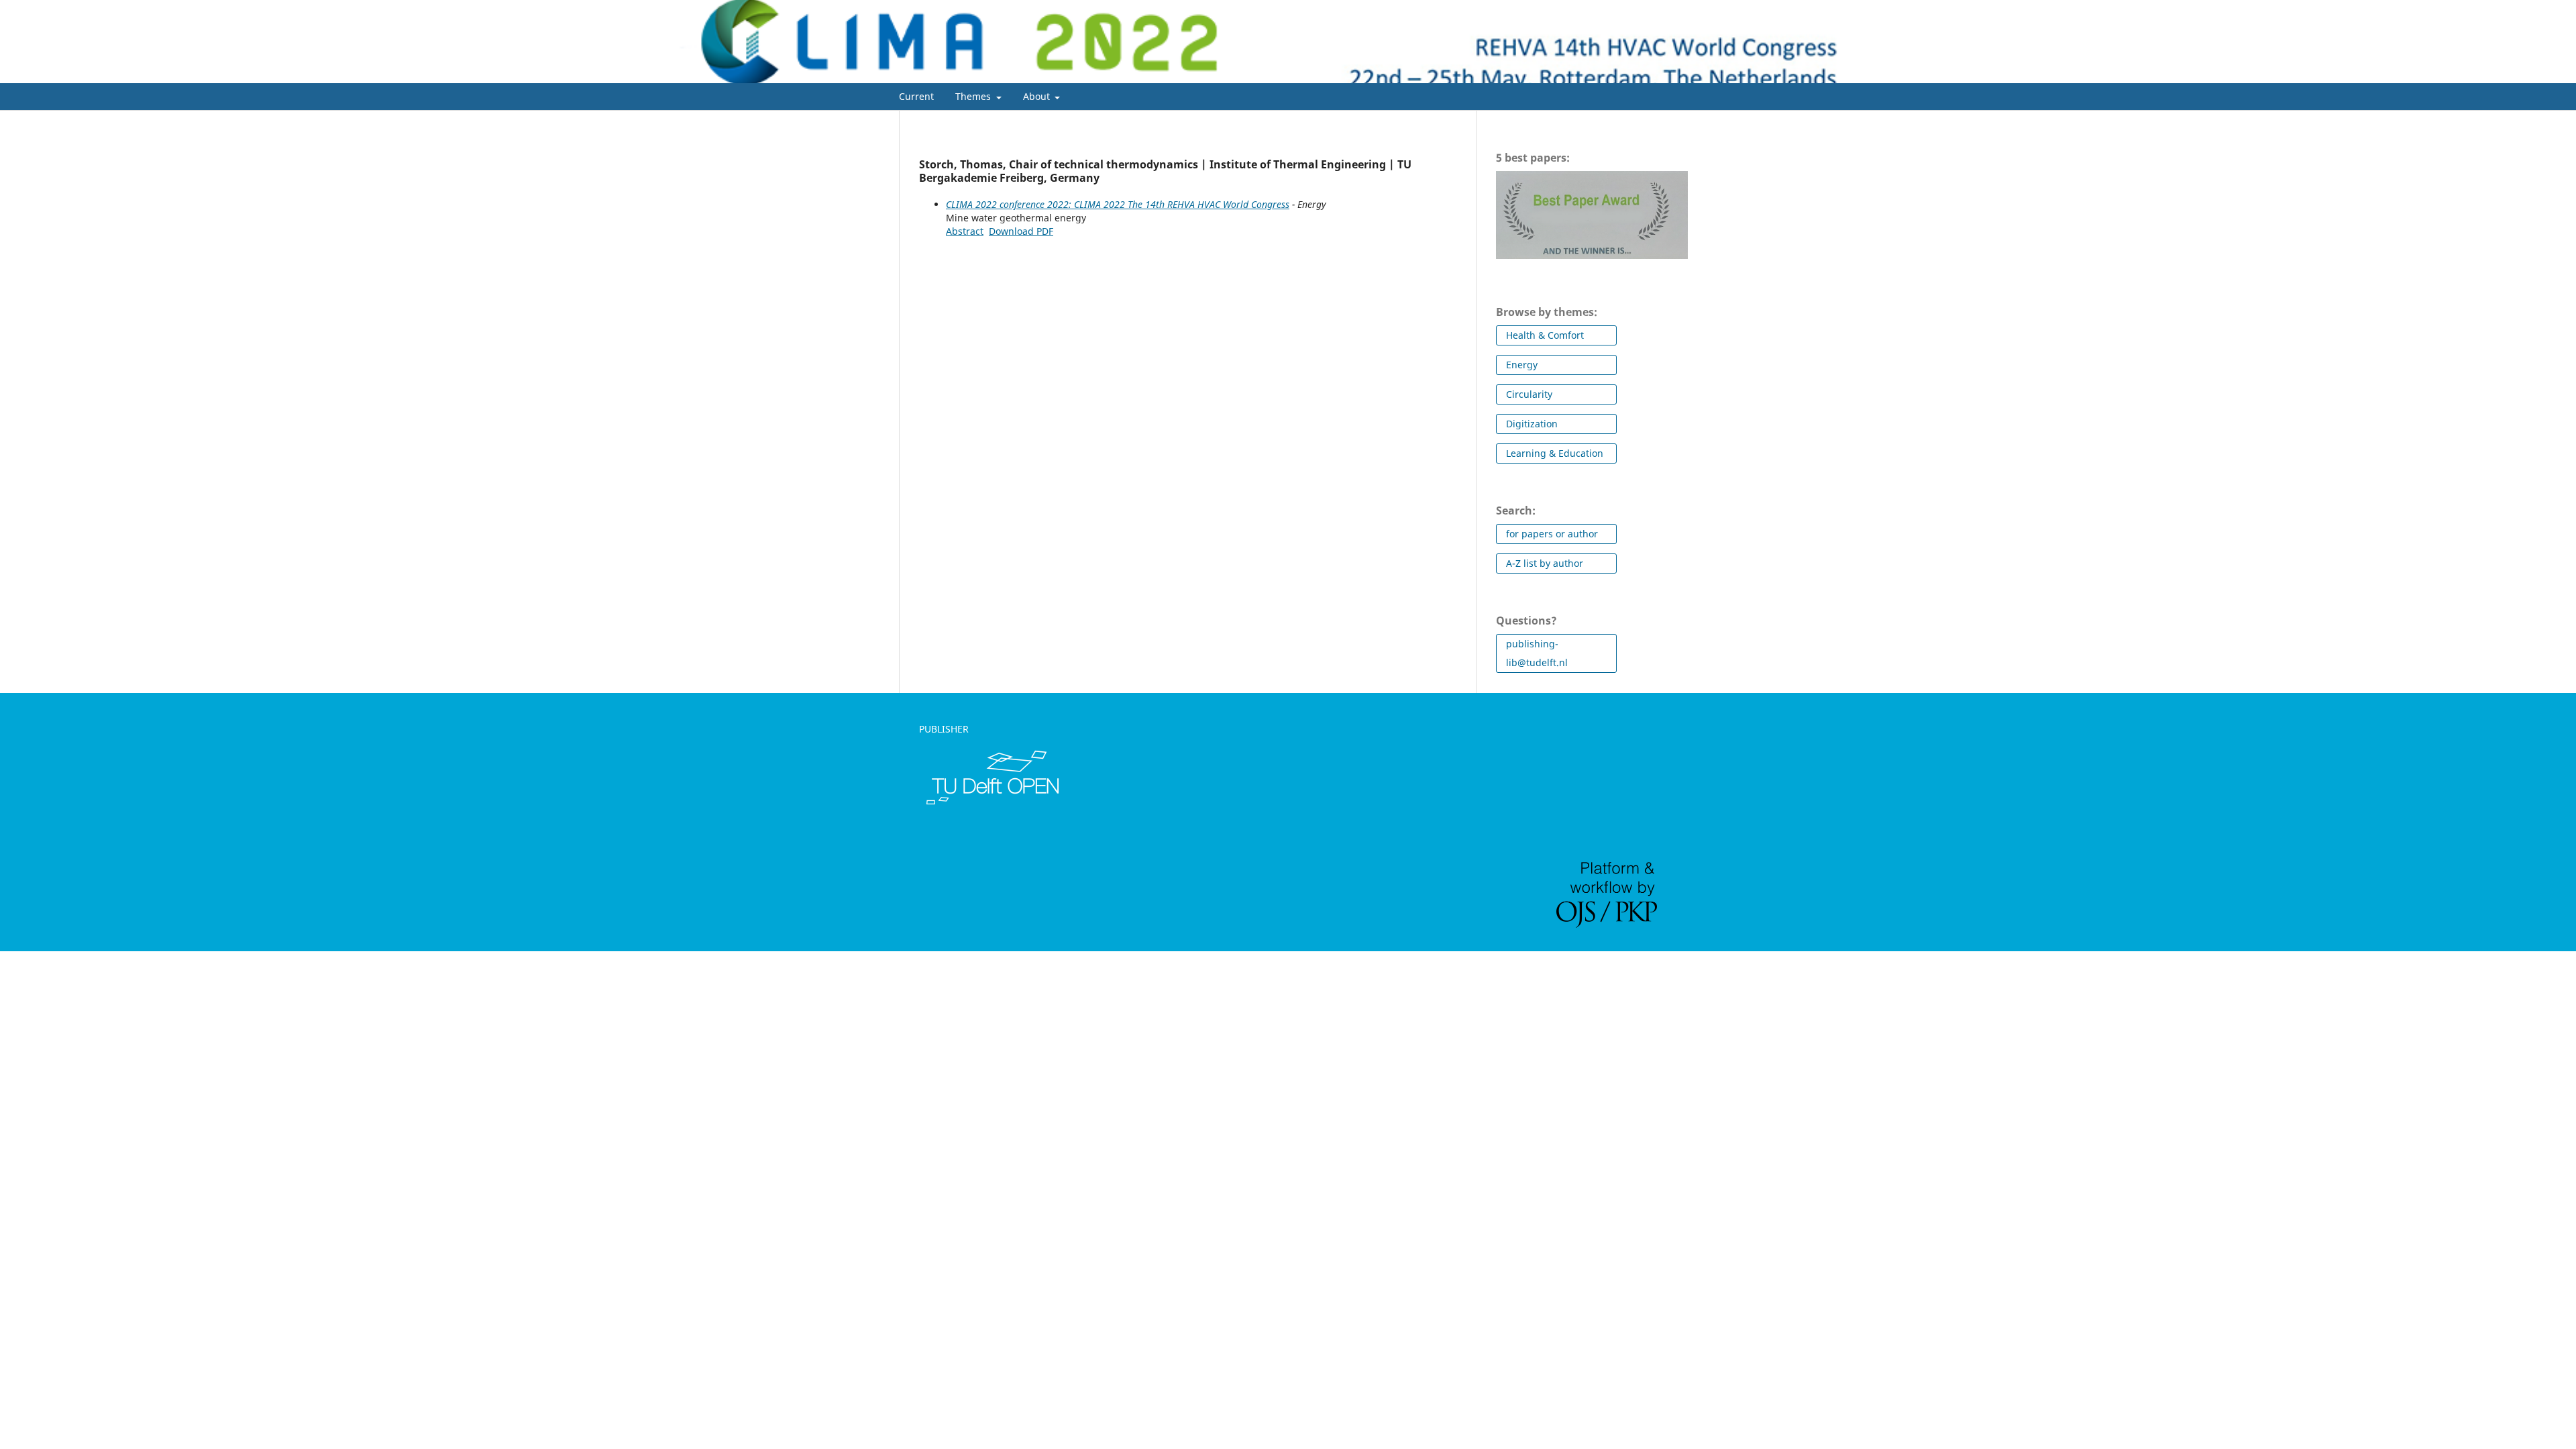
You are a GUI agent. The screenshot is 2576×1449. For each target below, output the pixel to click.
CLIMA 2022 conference (904, 61)
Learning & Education (1555, 453)
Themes (974, 96)
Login (1666, 10)
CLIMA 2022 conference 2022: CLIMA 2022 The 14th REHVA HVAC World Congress (1118, 204)
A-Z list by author (1545, 563)
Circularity (1529, 394)
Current (916, 96)
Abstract (965, 231)
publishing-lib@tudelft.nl (1537, 653)
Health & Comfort (1545, 335)
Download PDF (1021, 231)
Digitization (1532, 424)
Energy (1522, 365)
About (1038, 96)
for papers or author (1552, 534)
